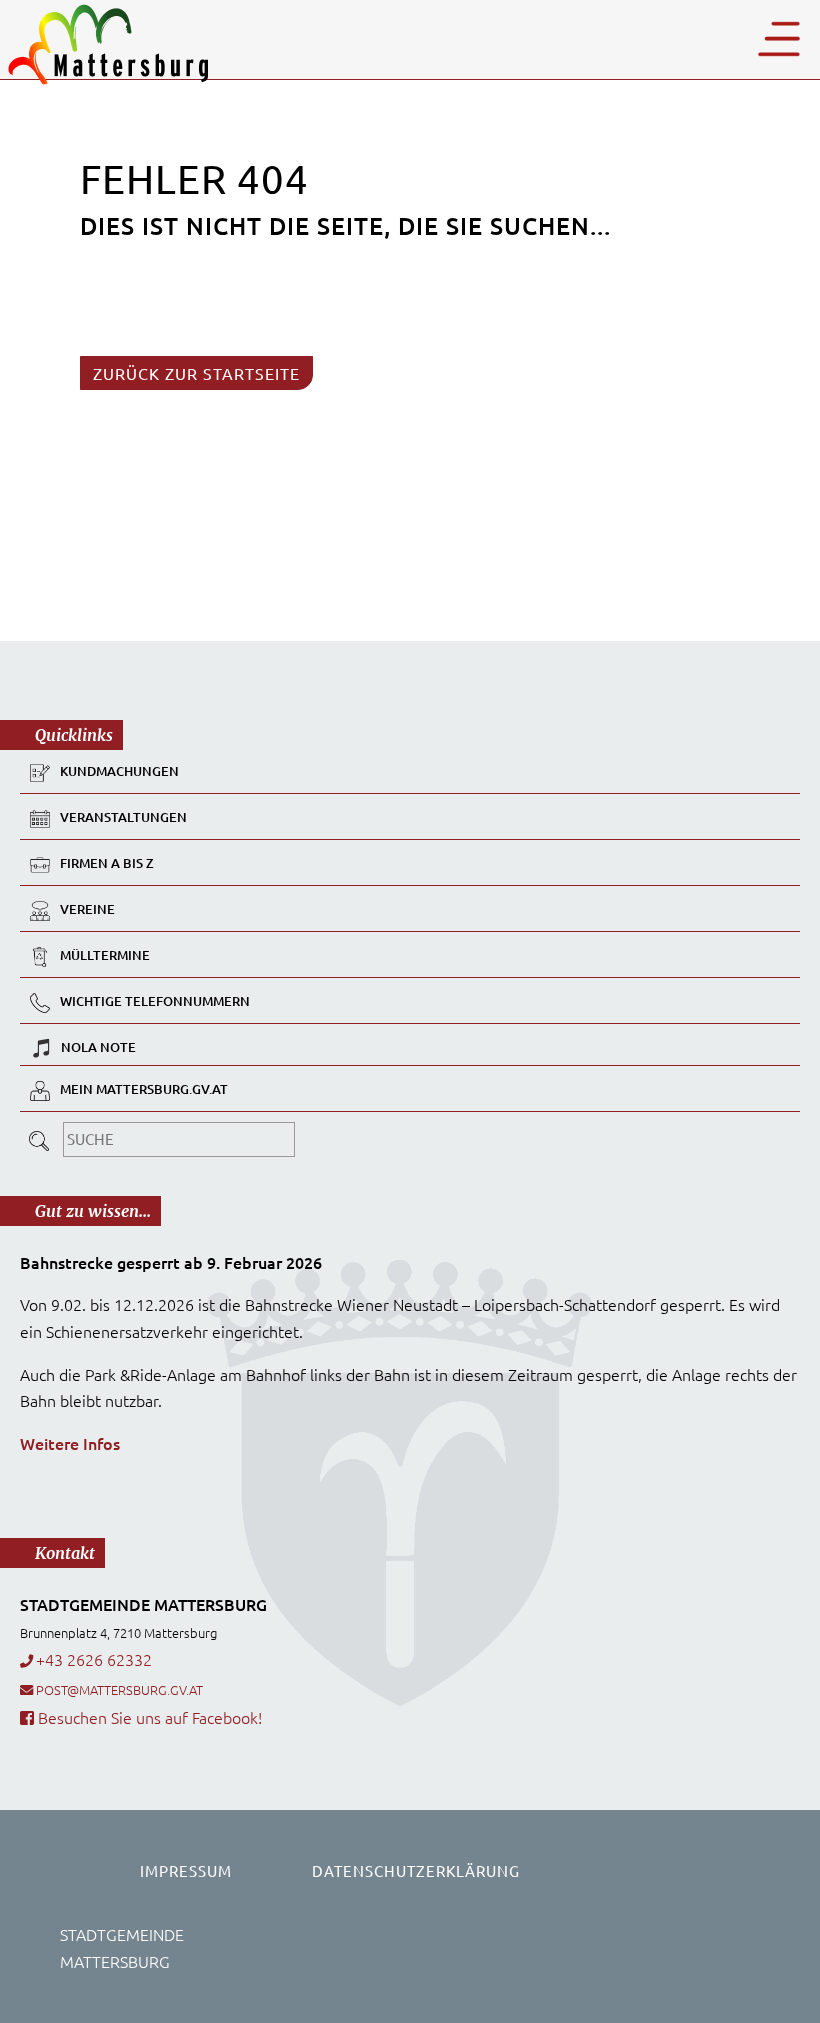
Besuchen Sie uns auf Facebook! (148, 1717)
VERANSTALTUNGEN (123, 818)
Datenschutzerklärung (416, 1870)
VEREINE (87, 910)
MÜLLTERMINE (105, 956)
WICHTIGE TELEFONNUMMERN (155, 1002)
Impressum (186, 1870)
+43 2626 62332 (94, 1659)
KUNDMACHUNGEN (119, 772)
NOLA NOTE (98, 1047)
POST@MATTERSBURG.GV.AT (119, 1689)
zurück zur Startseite (196, 373)
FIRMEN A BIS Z (107, 864)
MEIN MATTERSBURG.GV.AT (144, 1090)
